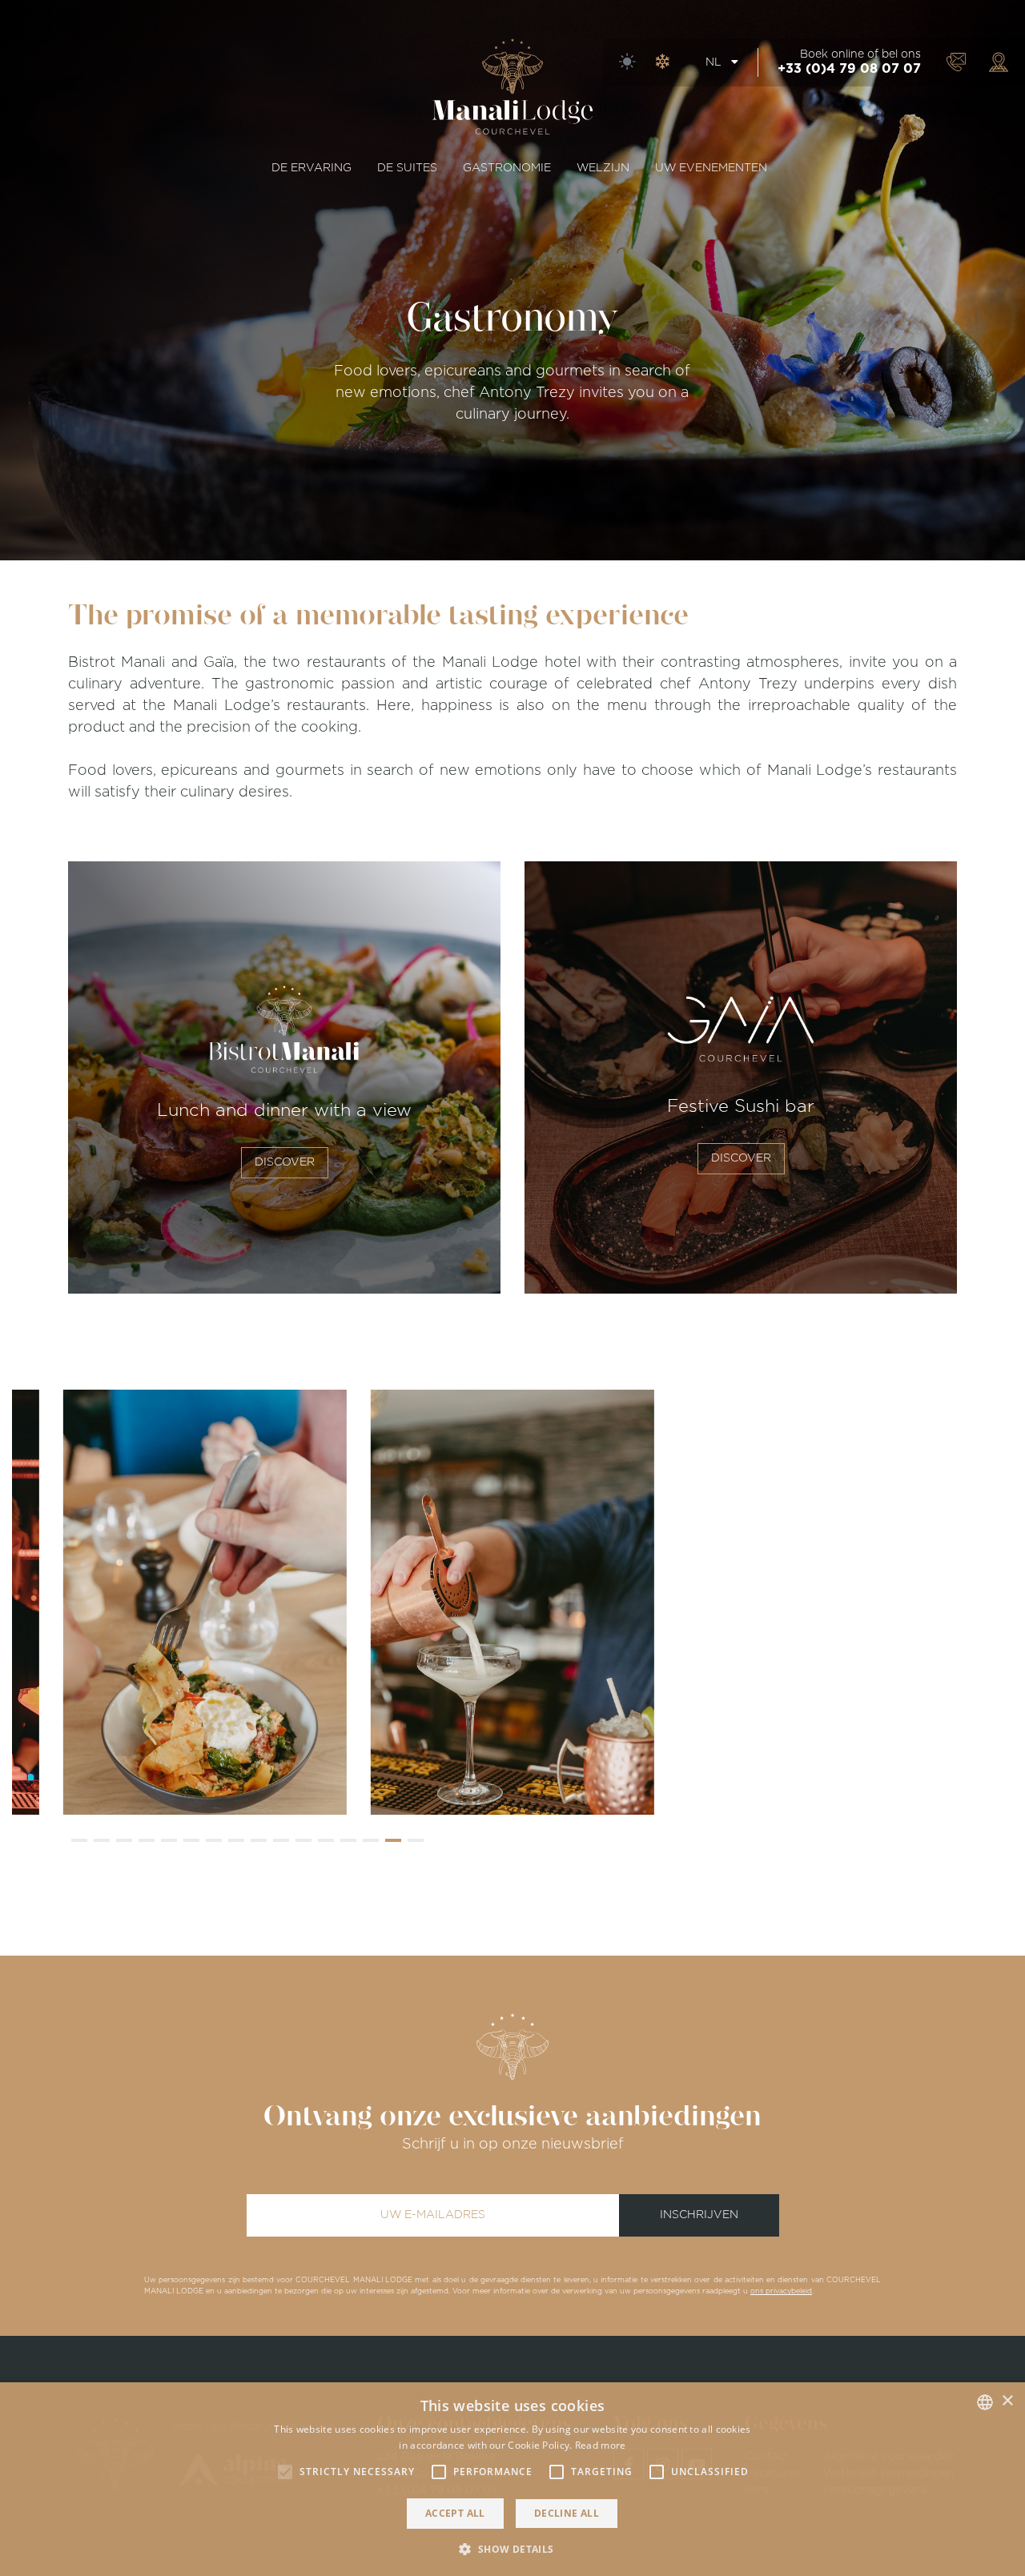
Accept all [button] (455, 2513)
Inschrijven (699, 2215)
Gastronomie (507, 168)
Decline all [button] (567, 2513)
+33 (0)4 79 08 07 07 (849, 69)
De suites (407, 168)
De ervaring (312, 168)
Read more (601, 2445)
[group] (205, 1602)
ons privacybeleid (781, 2291)
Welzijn (603, 168)
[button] (79, 1840)
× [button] (1007, 2401)
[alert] (512, 2479)
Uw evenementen (711, 168)
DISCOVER (285, 1162)
